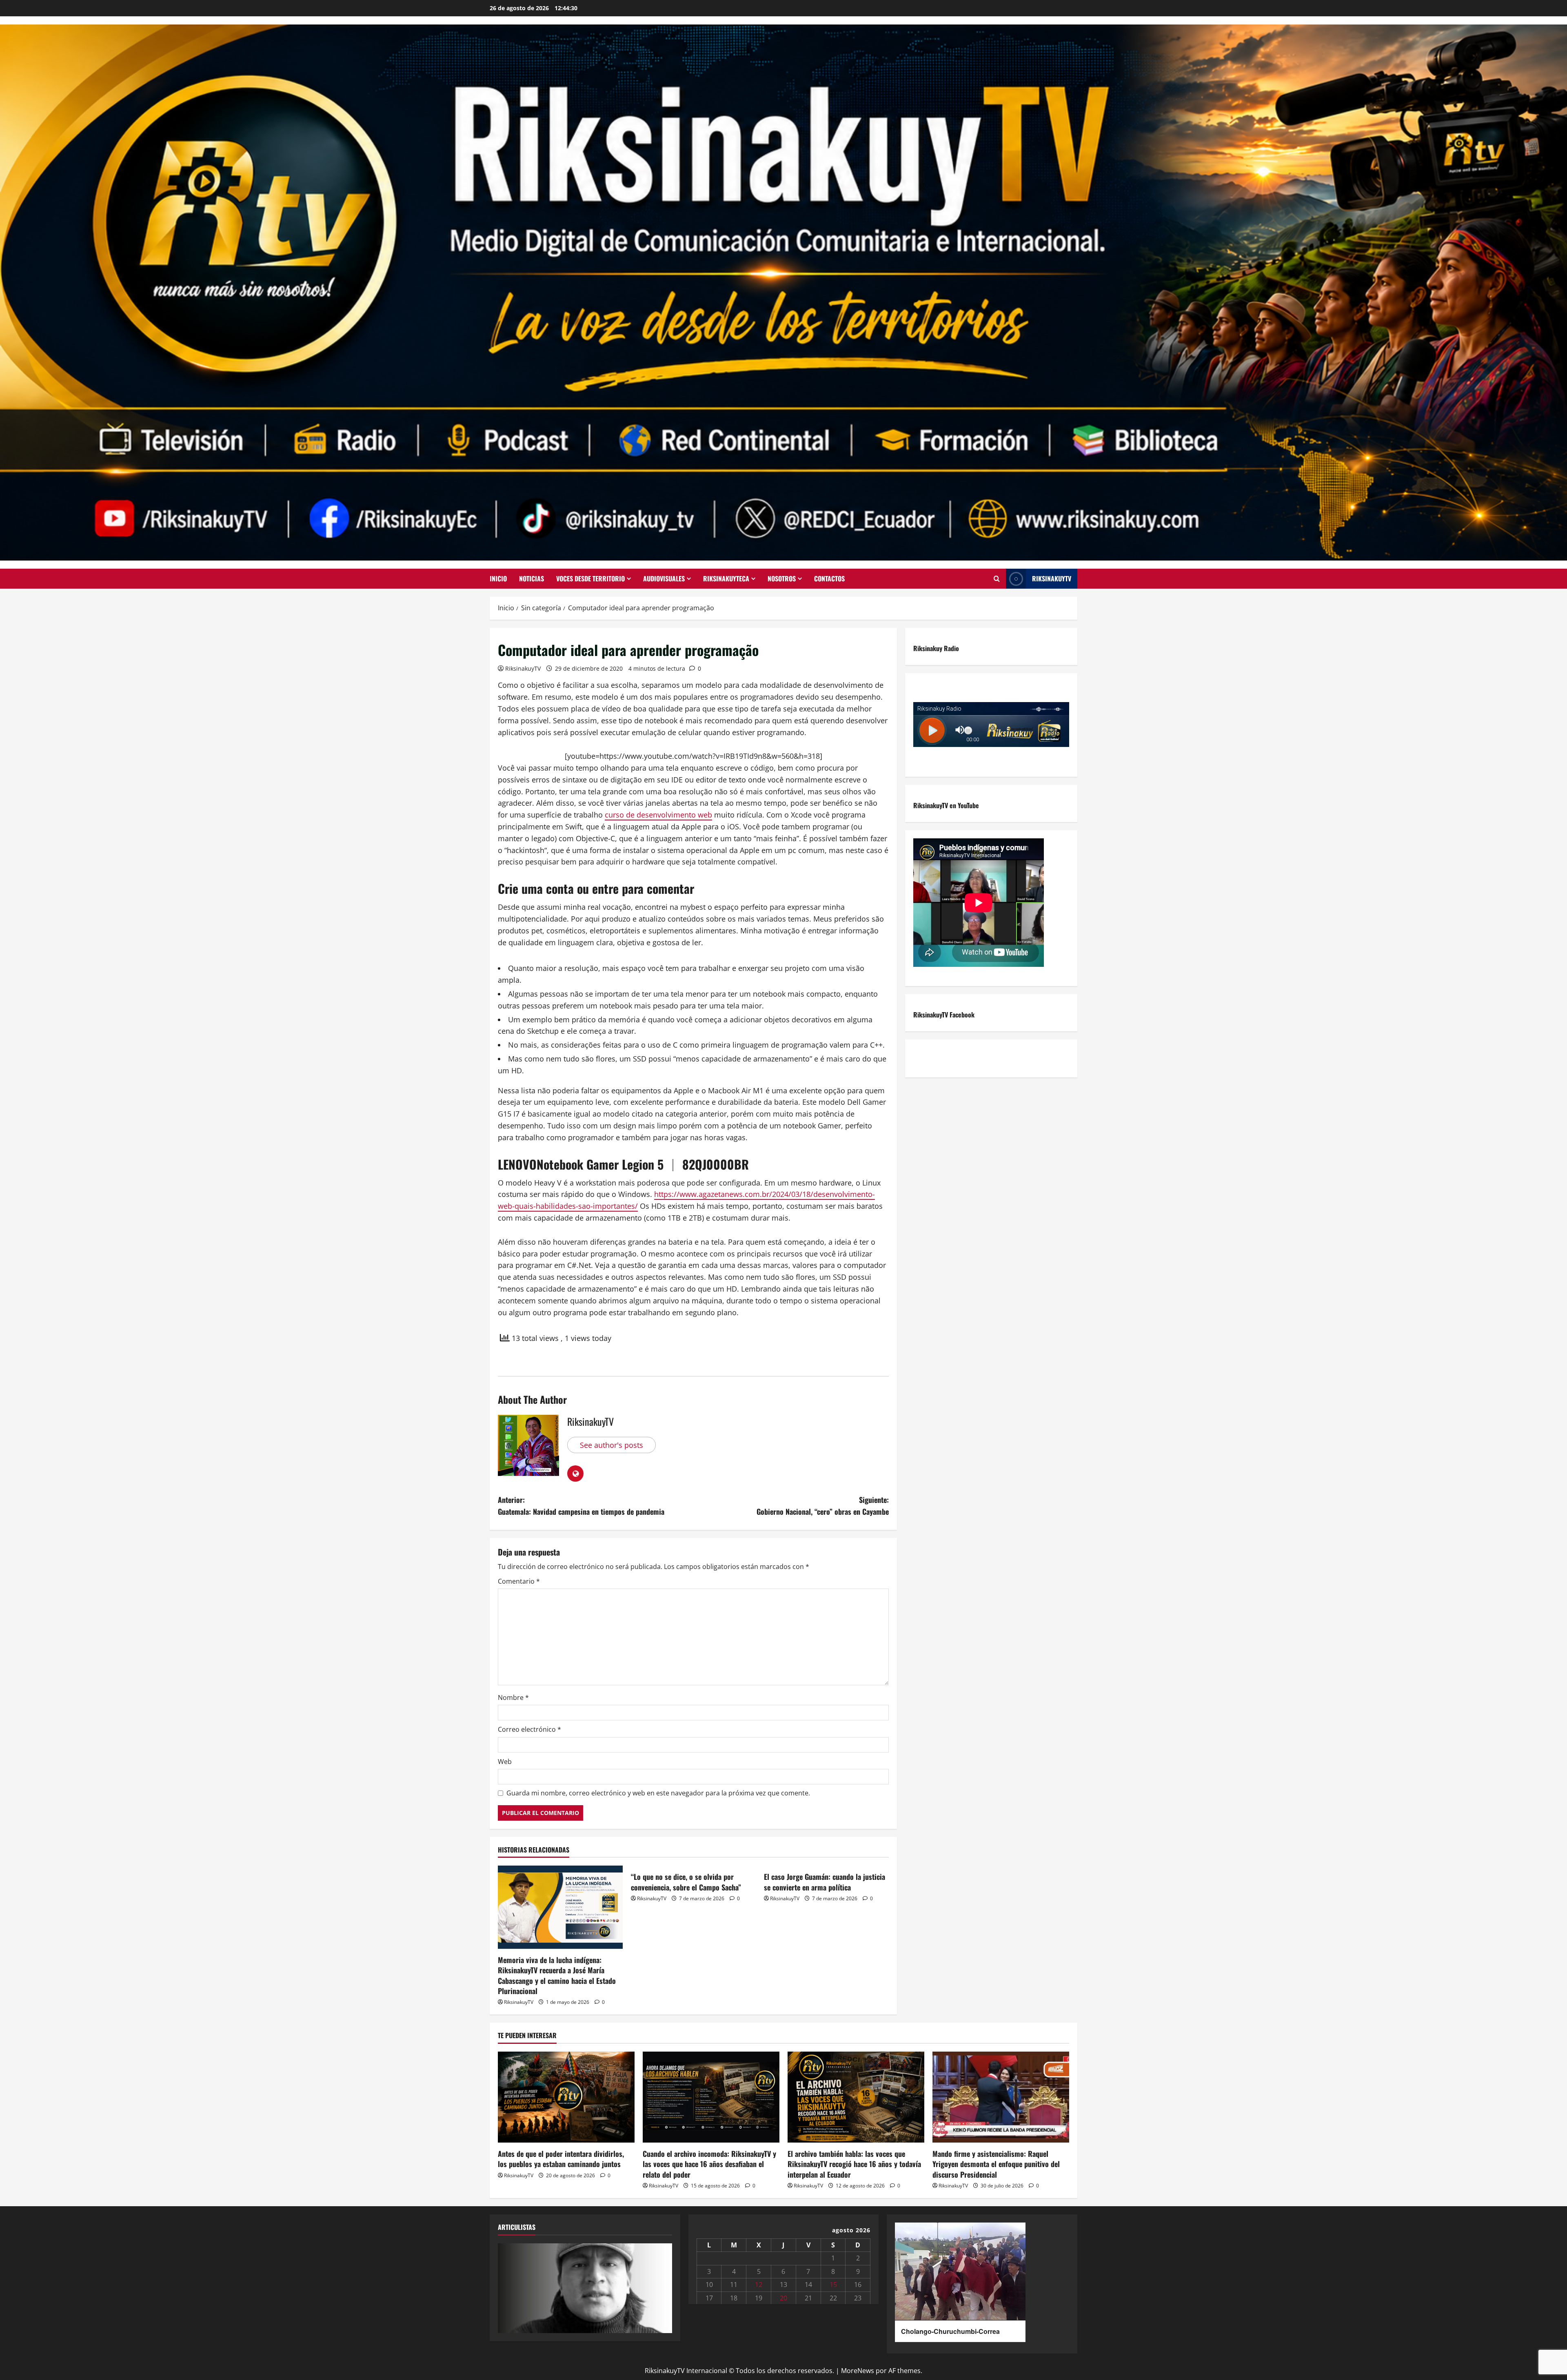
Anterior (508, 2286)
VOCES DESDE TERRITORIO (590, 578)
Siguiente (662, 2286)
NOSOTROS (782, 578)
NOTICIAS (532, 578)
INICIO (498, 578)
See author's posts (611, 1445)
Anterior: (581, 1506)
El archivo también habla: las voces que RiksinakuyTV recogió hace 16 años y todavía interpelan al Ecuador (854, 2164)
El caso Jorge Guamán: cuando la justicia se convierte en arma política (825, 1882)
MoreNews (858, 2371)
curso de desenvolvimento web (658, 815)
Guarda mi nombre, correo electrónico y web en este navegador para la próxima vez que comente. (658, 1793)
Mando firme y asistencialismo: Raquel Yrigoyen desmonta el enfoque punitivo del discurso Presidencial (996, 2164)
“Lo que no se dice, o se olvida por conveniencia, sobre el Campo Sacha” (686, 1882)
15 (833, 2285)
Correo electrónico (529, 1729)
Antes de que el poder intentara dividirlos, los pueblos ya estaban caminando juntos (561, 2159)
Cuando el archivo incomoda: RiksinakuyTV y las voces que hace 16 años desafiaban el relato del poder (709, 2164)
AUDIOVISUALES (664, 578)
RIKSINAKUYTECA (726, 578)
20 (783, 2298)
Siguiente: (823, 1506)
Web (505, 1762)
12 (759, 2285)
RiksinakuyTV (1052, 578)
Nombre (513, 1697)
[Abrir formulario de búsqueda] (997, 579)
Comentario (519, 1581)
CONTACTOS (829, 578)
